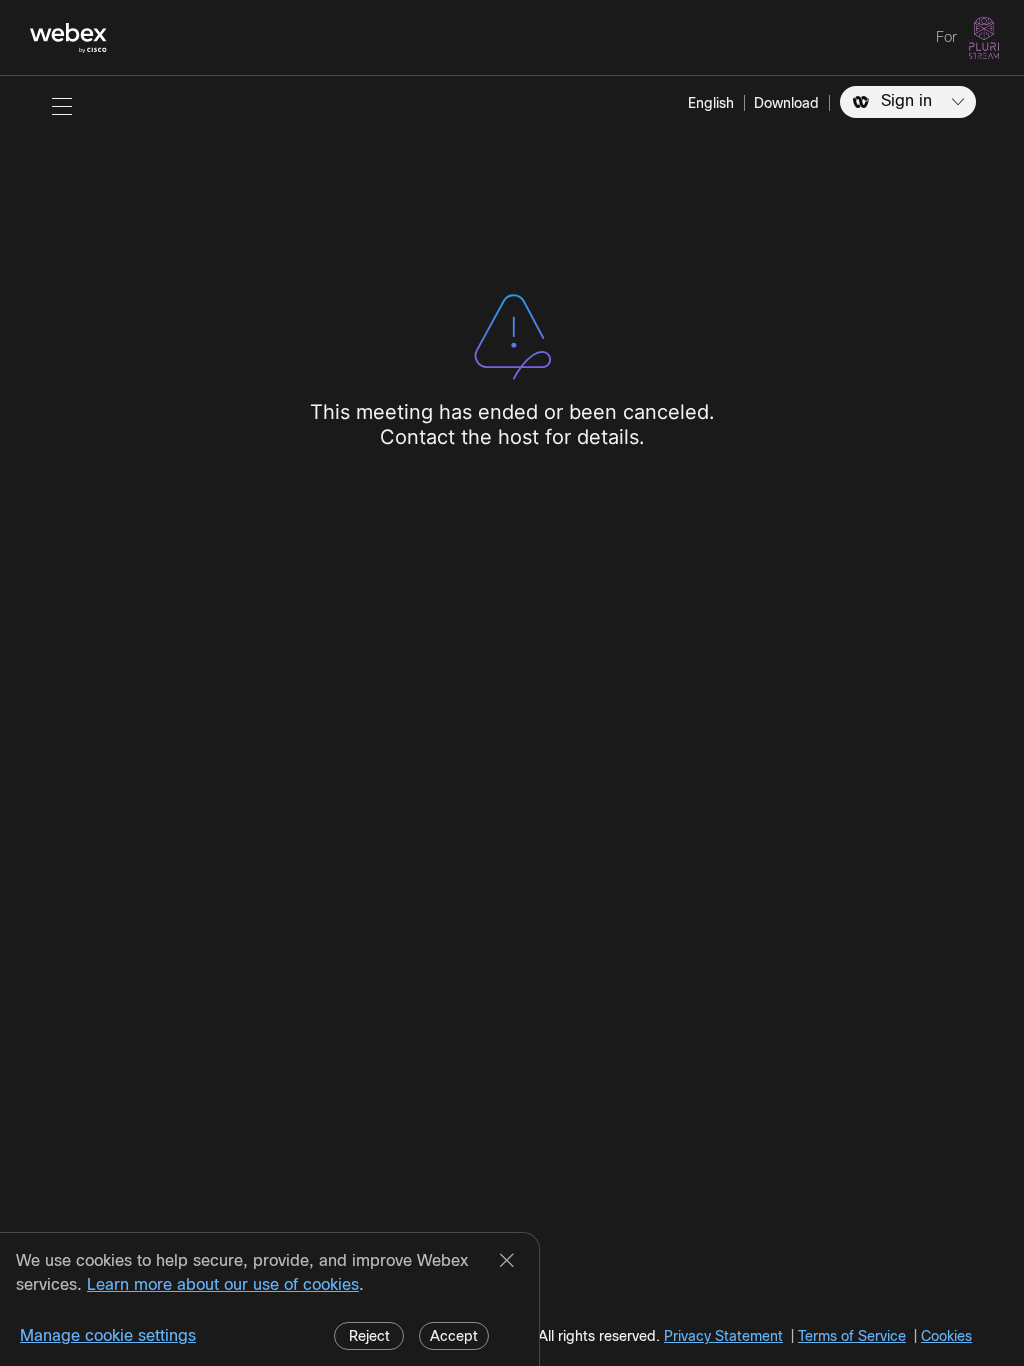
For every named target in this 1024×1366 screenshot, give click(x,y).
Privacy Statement (723, 1336)
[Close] (507, 1262)
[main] (512, 721)
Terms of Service (852, 1336)
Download (786, 103)
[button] (62, 106)
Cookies (946, 1336)
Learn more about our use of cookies (223, 1284)
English (711, 103)
